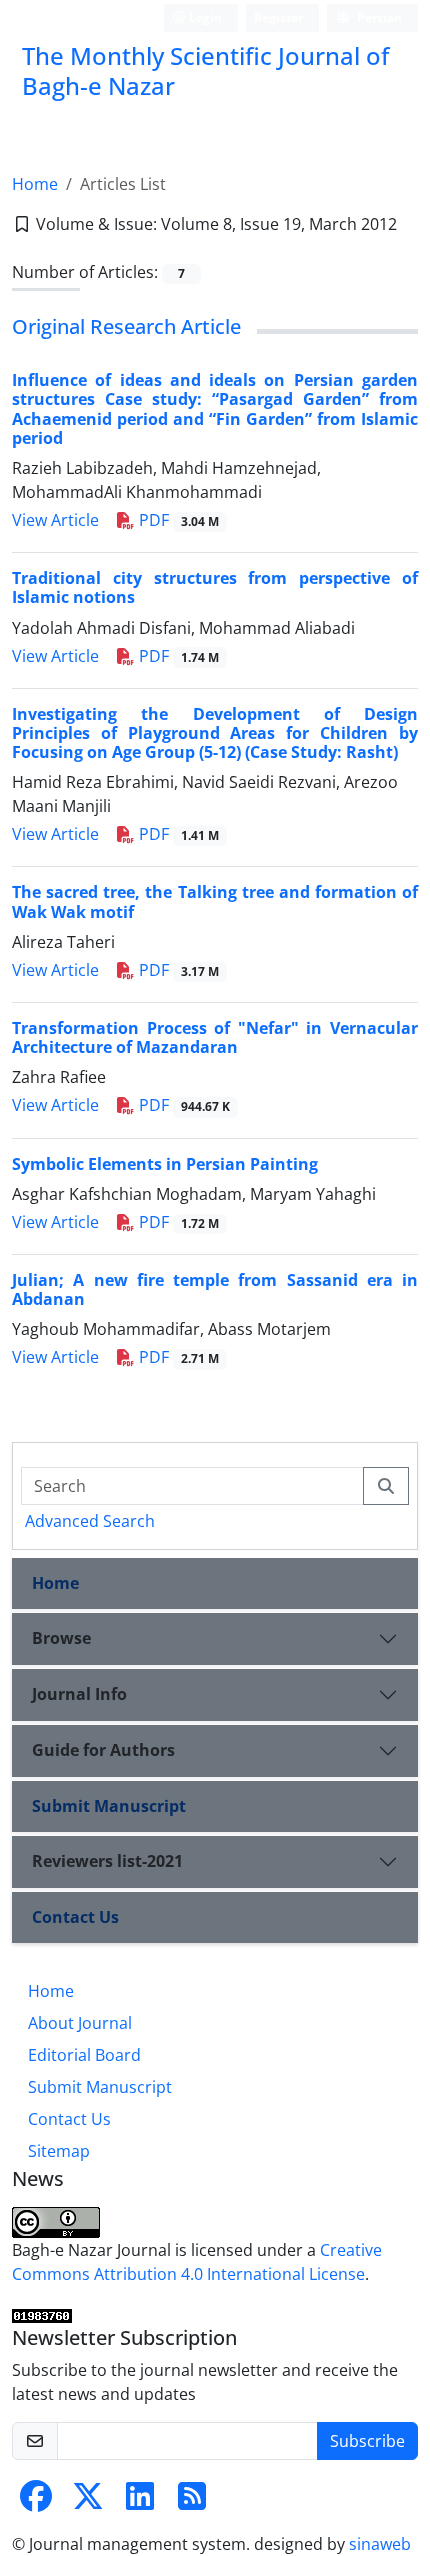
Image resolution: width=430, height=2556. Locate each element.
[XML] (22, 248)
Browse (61, 1638)
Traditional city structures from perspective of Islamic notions (215, 587)
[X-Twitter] (88, 2502)
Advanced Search (90, 1521)
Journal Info (79, 1694)
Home (35, 184)
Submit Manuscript (109, 1806)
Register (278, 17)
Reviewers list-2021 (107, 1861)
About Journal (80, 2023)
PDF (177, 520)
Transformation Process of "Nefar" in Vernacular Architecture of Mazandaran (215, 1037)
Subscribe (367, 2441)
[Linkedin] (140, 2502)
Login (204, 17)
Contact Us (75, 1917)
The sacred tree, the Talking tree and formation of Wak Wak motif (215, 901)
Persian (378, 17)
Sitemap (59, 2151)
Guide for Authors (103, 1750)
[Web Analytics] (42, 2314)
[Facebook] (36, 2502)
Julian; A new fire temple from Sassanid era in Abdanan (215, 1289)
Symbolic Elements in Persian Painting (165, 1164)
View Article (55, 520)
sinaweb (380, 2544)
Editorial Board (84, 2055)
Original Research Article (126, 326)
